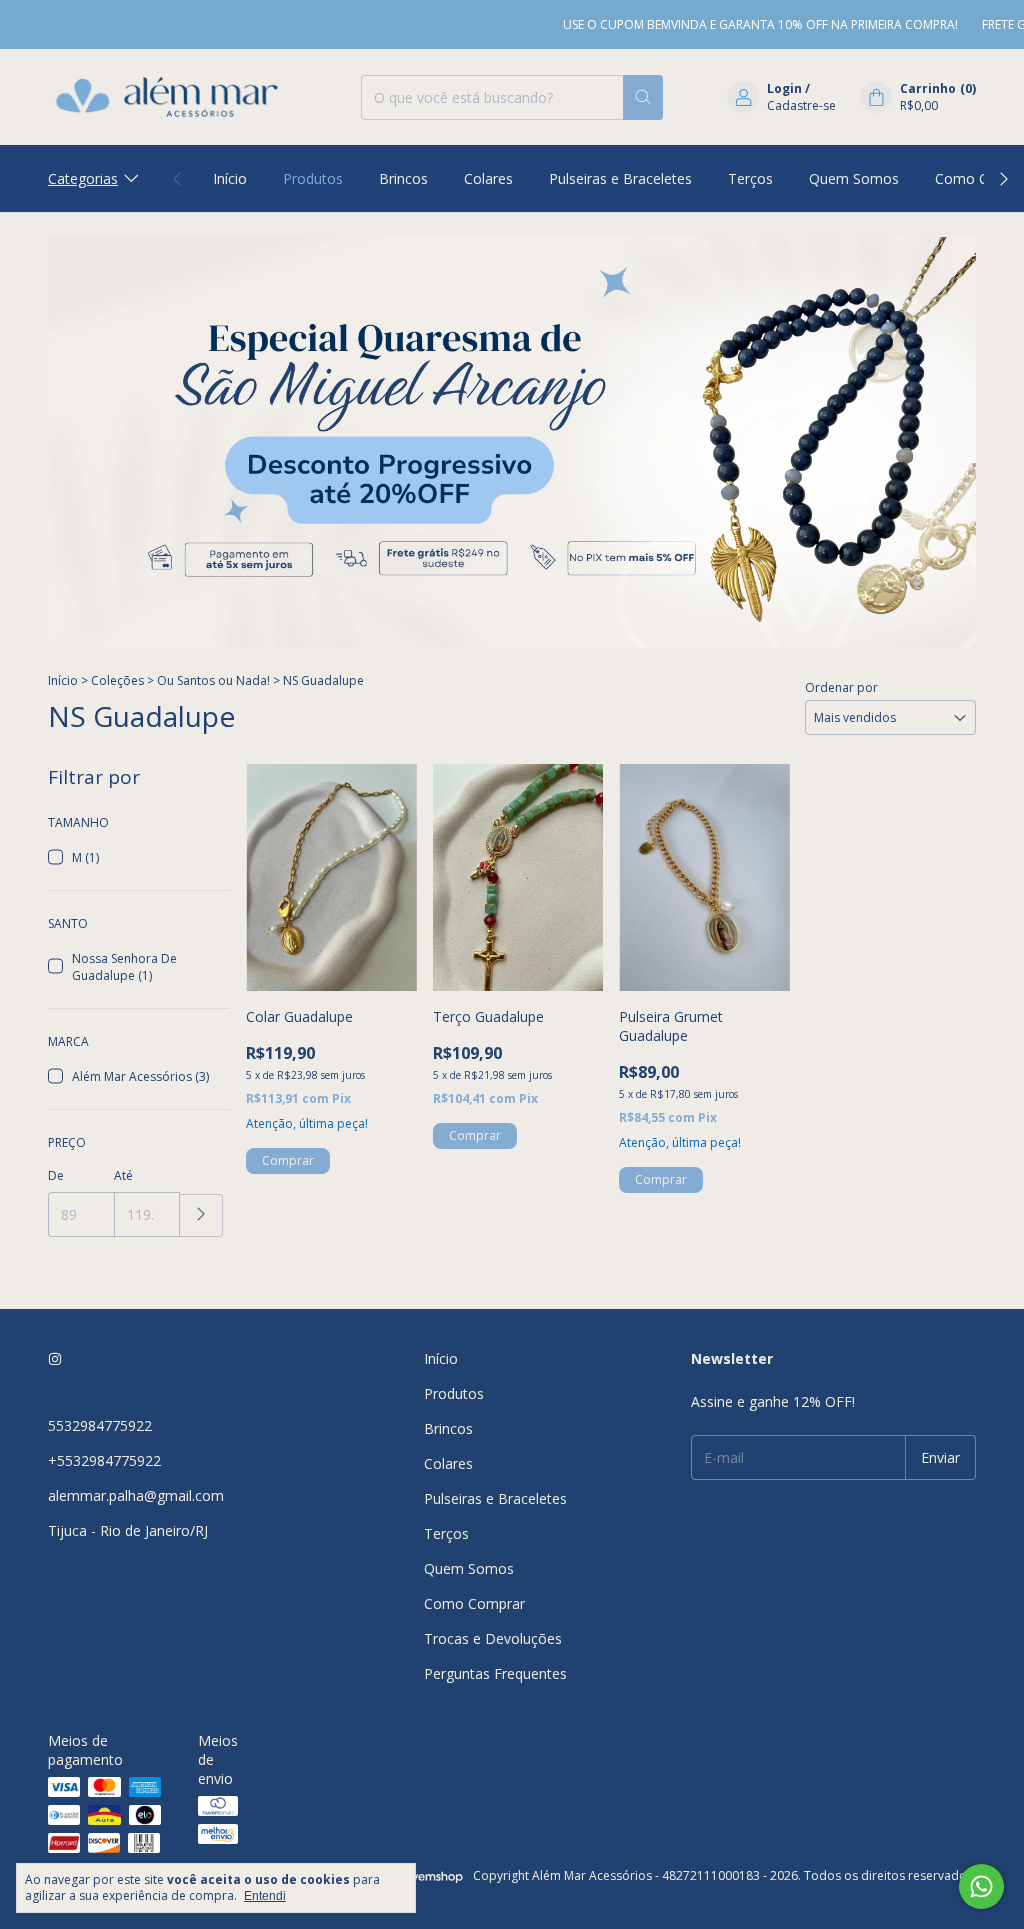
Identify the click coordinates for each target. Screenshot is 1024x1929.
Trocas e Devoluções (493, 1638)
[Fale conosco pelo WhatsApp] (981, 1886)
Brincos (403, 178)
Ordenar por (841, 687)
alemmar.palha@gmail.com (136, 1495)
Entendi (265, 1896)
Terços (750, 178)
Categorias (83, 178)
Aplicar (201, 1215)
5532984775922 (100, 1425)
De (56, 1175)
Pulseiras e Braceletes (620, 178)
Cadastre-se (801, 105)
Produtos (313, 178)
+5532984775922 (104, 1460)
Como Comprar (474, 1603)
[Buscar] (643, 97)
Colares (488, 178)
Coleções (117, 680)
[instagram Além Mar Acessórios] (55, 1358)
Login (784, 88)
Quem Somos (854, 178)
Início (230, 178)
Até (123, 1175)
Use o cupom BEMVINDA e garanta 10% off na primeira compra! (736, 24)
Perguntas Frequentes (495, 1673)
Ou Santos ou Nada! (213, 680)
